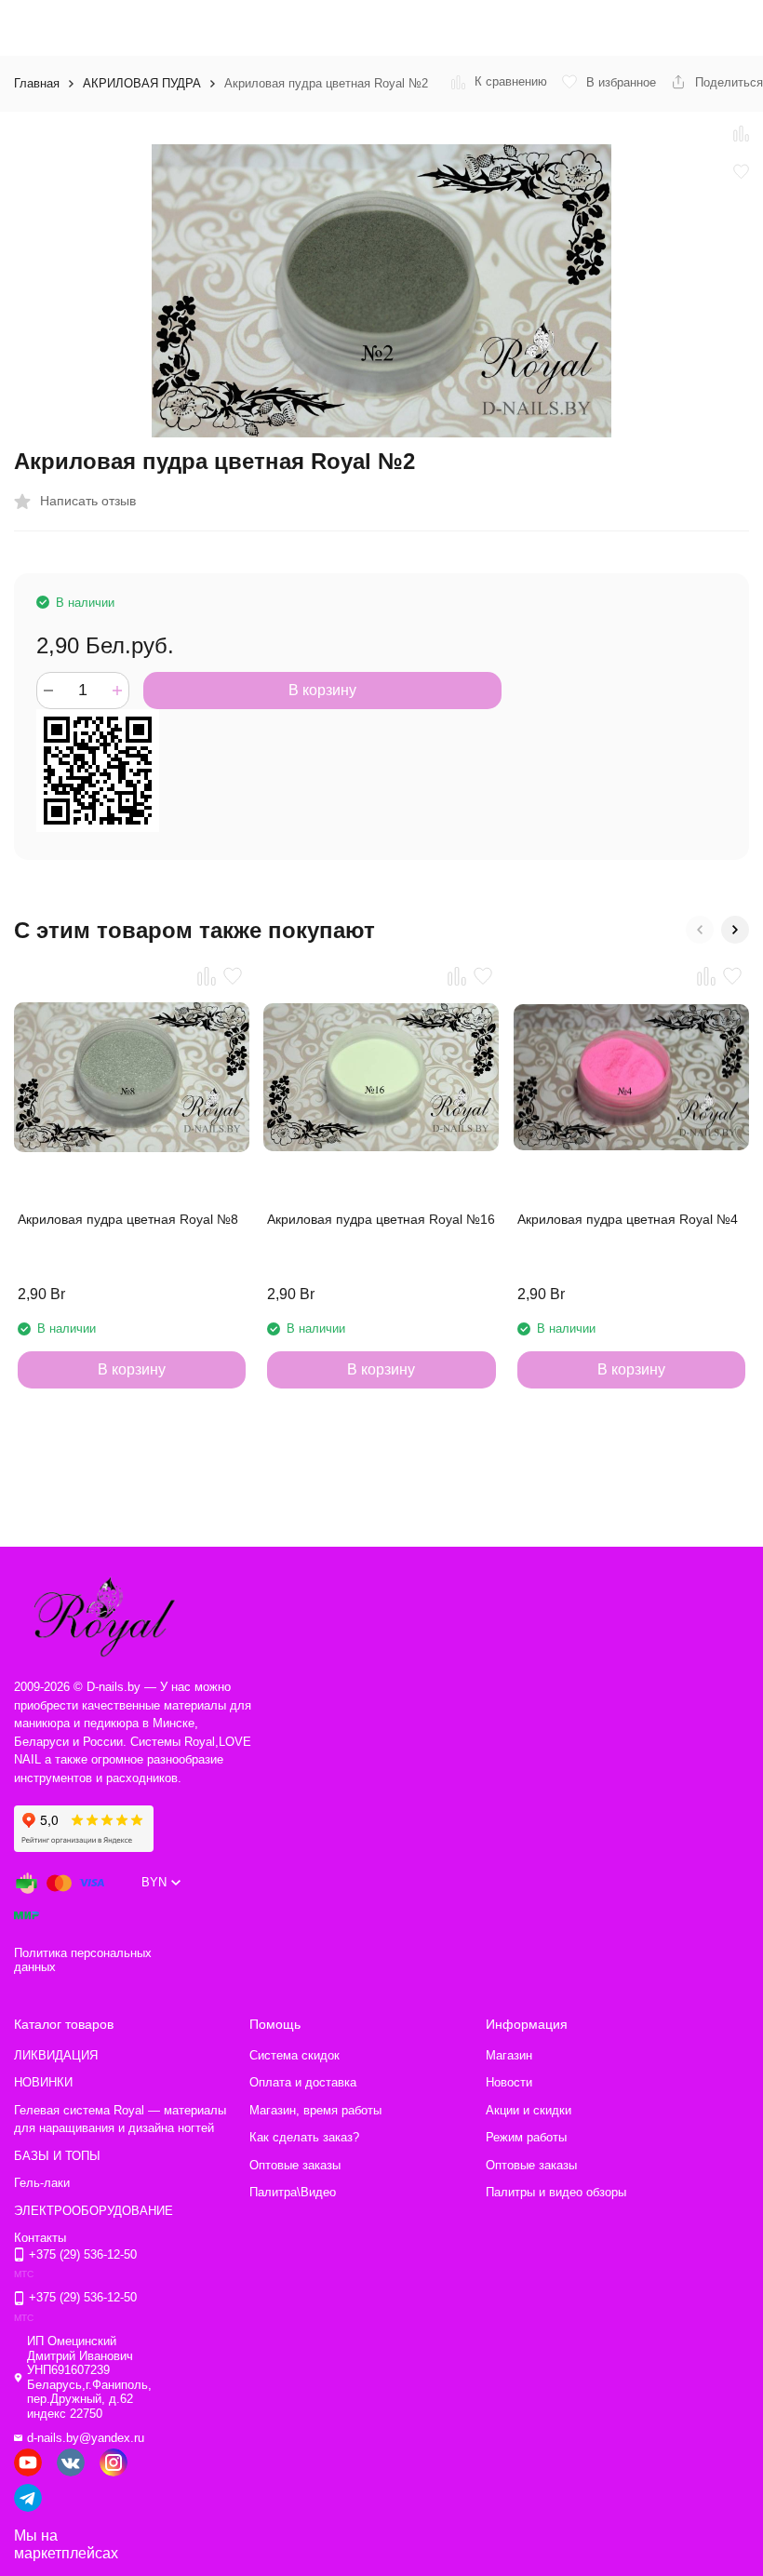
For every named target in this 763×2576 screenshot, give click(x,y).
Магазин (509, 2055)
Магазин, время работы (315, 2110)
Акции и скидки (529, 2110)
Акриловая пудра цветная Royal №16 (381, 1219)
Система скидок (294, 2055)
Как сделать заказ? (304, 2137)
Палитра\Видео (293, 2192)
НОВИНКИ (43, 2082)
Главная (37, 83)
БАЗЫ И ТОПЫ (57, 2156)
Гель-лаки (42, 2183)
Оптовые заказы (295, 2165)
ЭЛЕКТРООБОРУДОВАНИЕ (94, 2211)
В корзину (322, 690)
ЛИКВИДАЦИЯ (56, 2055)
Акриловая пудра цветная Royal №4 (628, 1219)
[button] (700, 930)
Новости (509, 2082)
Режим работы (526, 2137)
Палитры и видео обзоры (556, 2192)
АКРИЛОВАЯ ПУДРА (142, 83)
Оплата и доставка (303, 2082)
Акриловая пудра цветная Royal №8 (128, 1219)
